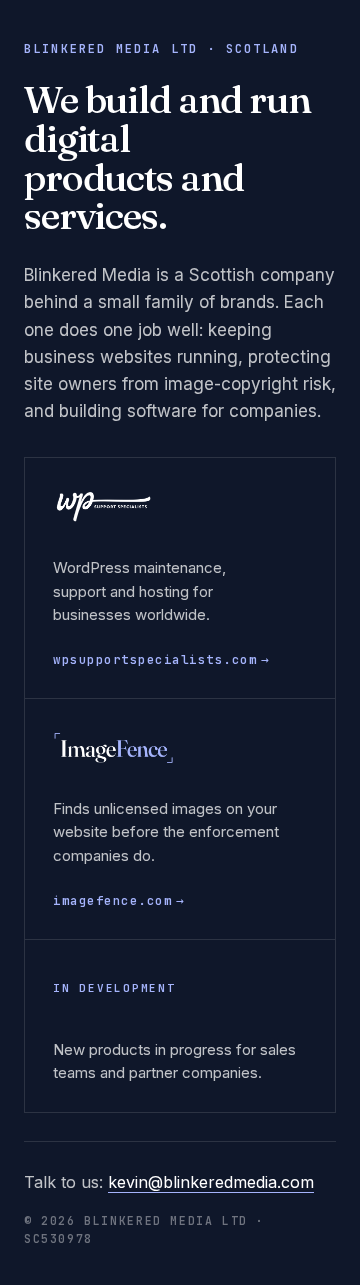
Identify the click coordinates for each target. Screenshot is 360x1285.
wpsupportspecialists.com (161, 659)
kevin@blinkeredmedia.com (211, 1182)
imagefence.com (119, 900)
